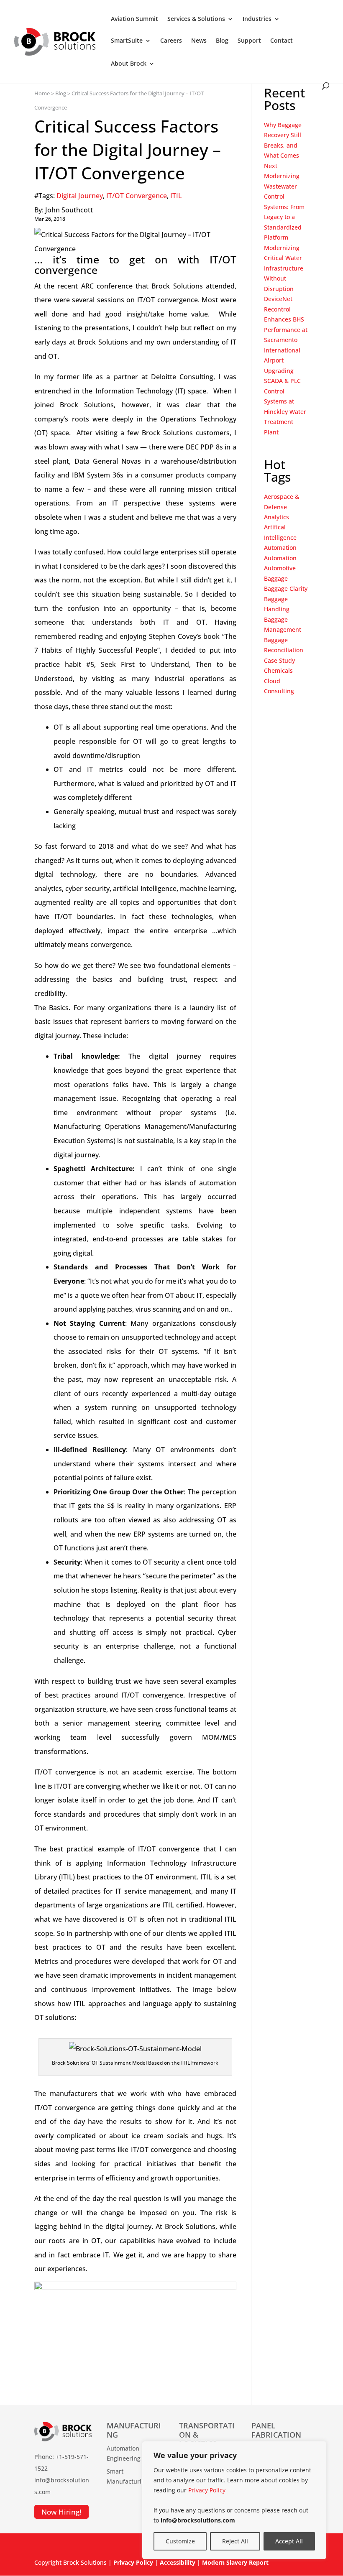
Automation (280, 548)
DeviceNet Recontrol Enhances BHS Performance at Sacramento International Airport (286, 329)
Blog (222, 41)
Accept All (289, 2541)
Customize (180, 2541)
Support (249, 41)
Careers (171, 41)
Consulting (279, 691)
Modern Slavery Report (235, 2562)
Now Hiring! (61, 2512)
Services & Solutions (196, 19)
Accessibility (178, 2562)
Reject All (235, 2541)
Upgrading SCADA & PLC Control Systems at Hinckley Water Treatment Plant (285, 401)
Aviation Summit (134, 19)
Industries (257, 19)
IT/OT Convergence (137, 196)
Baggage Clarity (286, 588)
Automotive (280, 568)
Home (42, 93)
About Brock (129, 64)
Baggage (276, 578)
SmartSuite (127, 41)
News (199, 41)
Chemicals (278, 670)
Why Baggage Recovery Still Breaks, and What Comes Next (283, 145)
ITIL (176, 196)
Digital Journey (80, 196)
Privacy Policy (207, 2490)
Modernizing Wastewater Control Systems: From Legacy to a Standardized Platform (284, 207)
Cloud (272, 681)
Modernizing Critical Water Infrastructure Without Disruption (284, 268)
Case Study (279, 660)
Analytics (276, 517)
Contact (282, 41)
